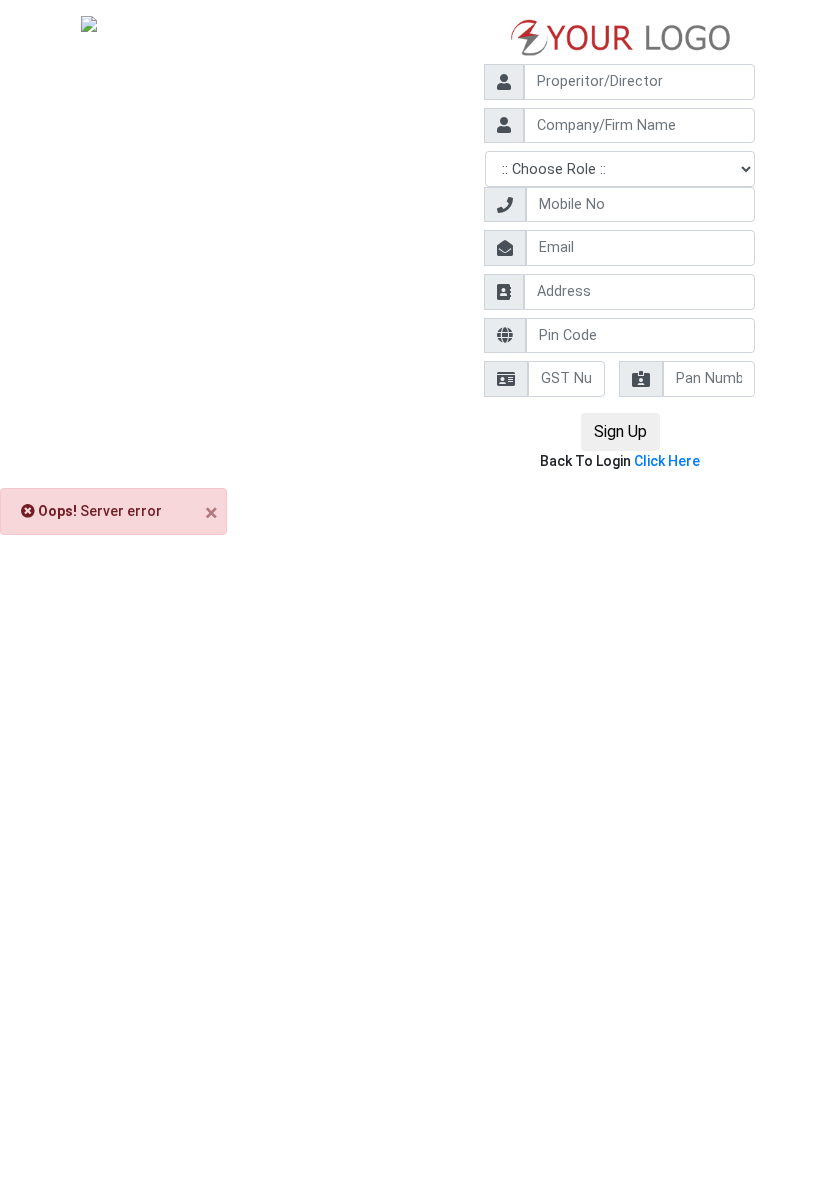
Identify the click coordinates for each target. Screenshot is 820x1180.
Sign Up (620, 431)
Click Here (667, 461)
